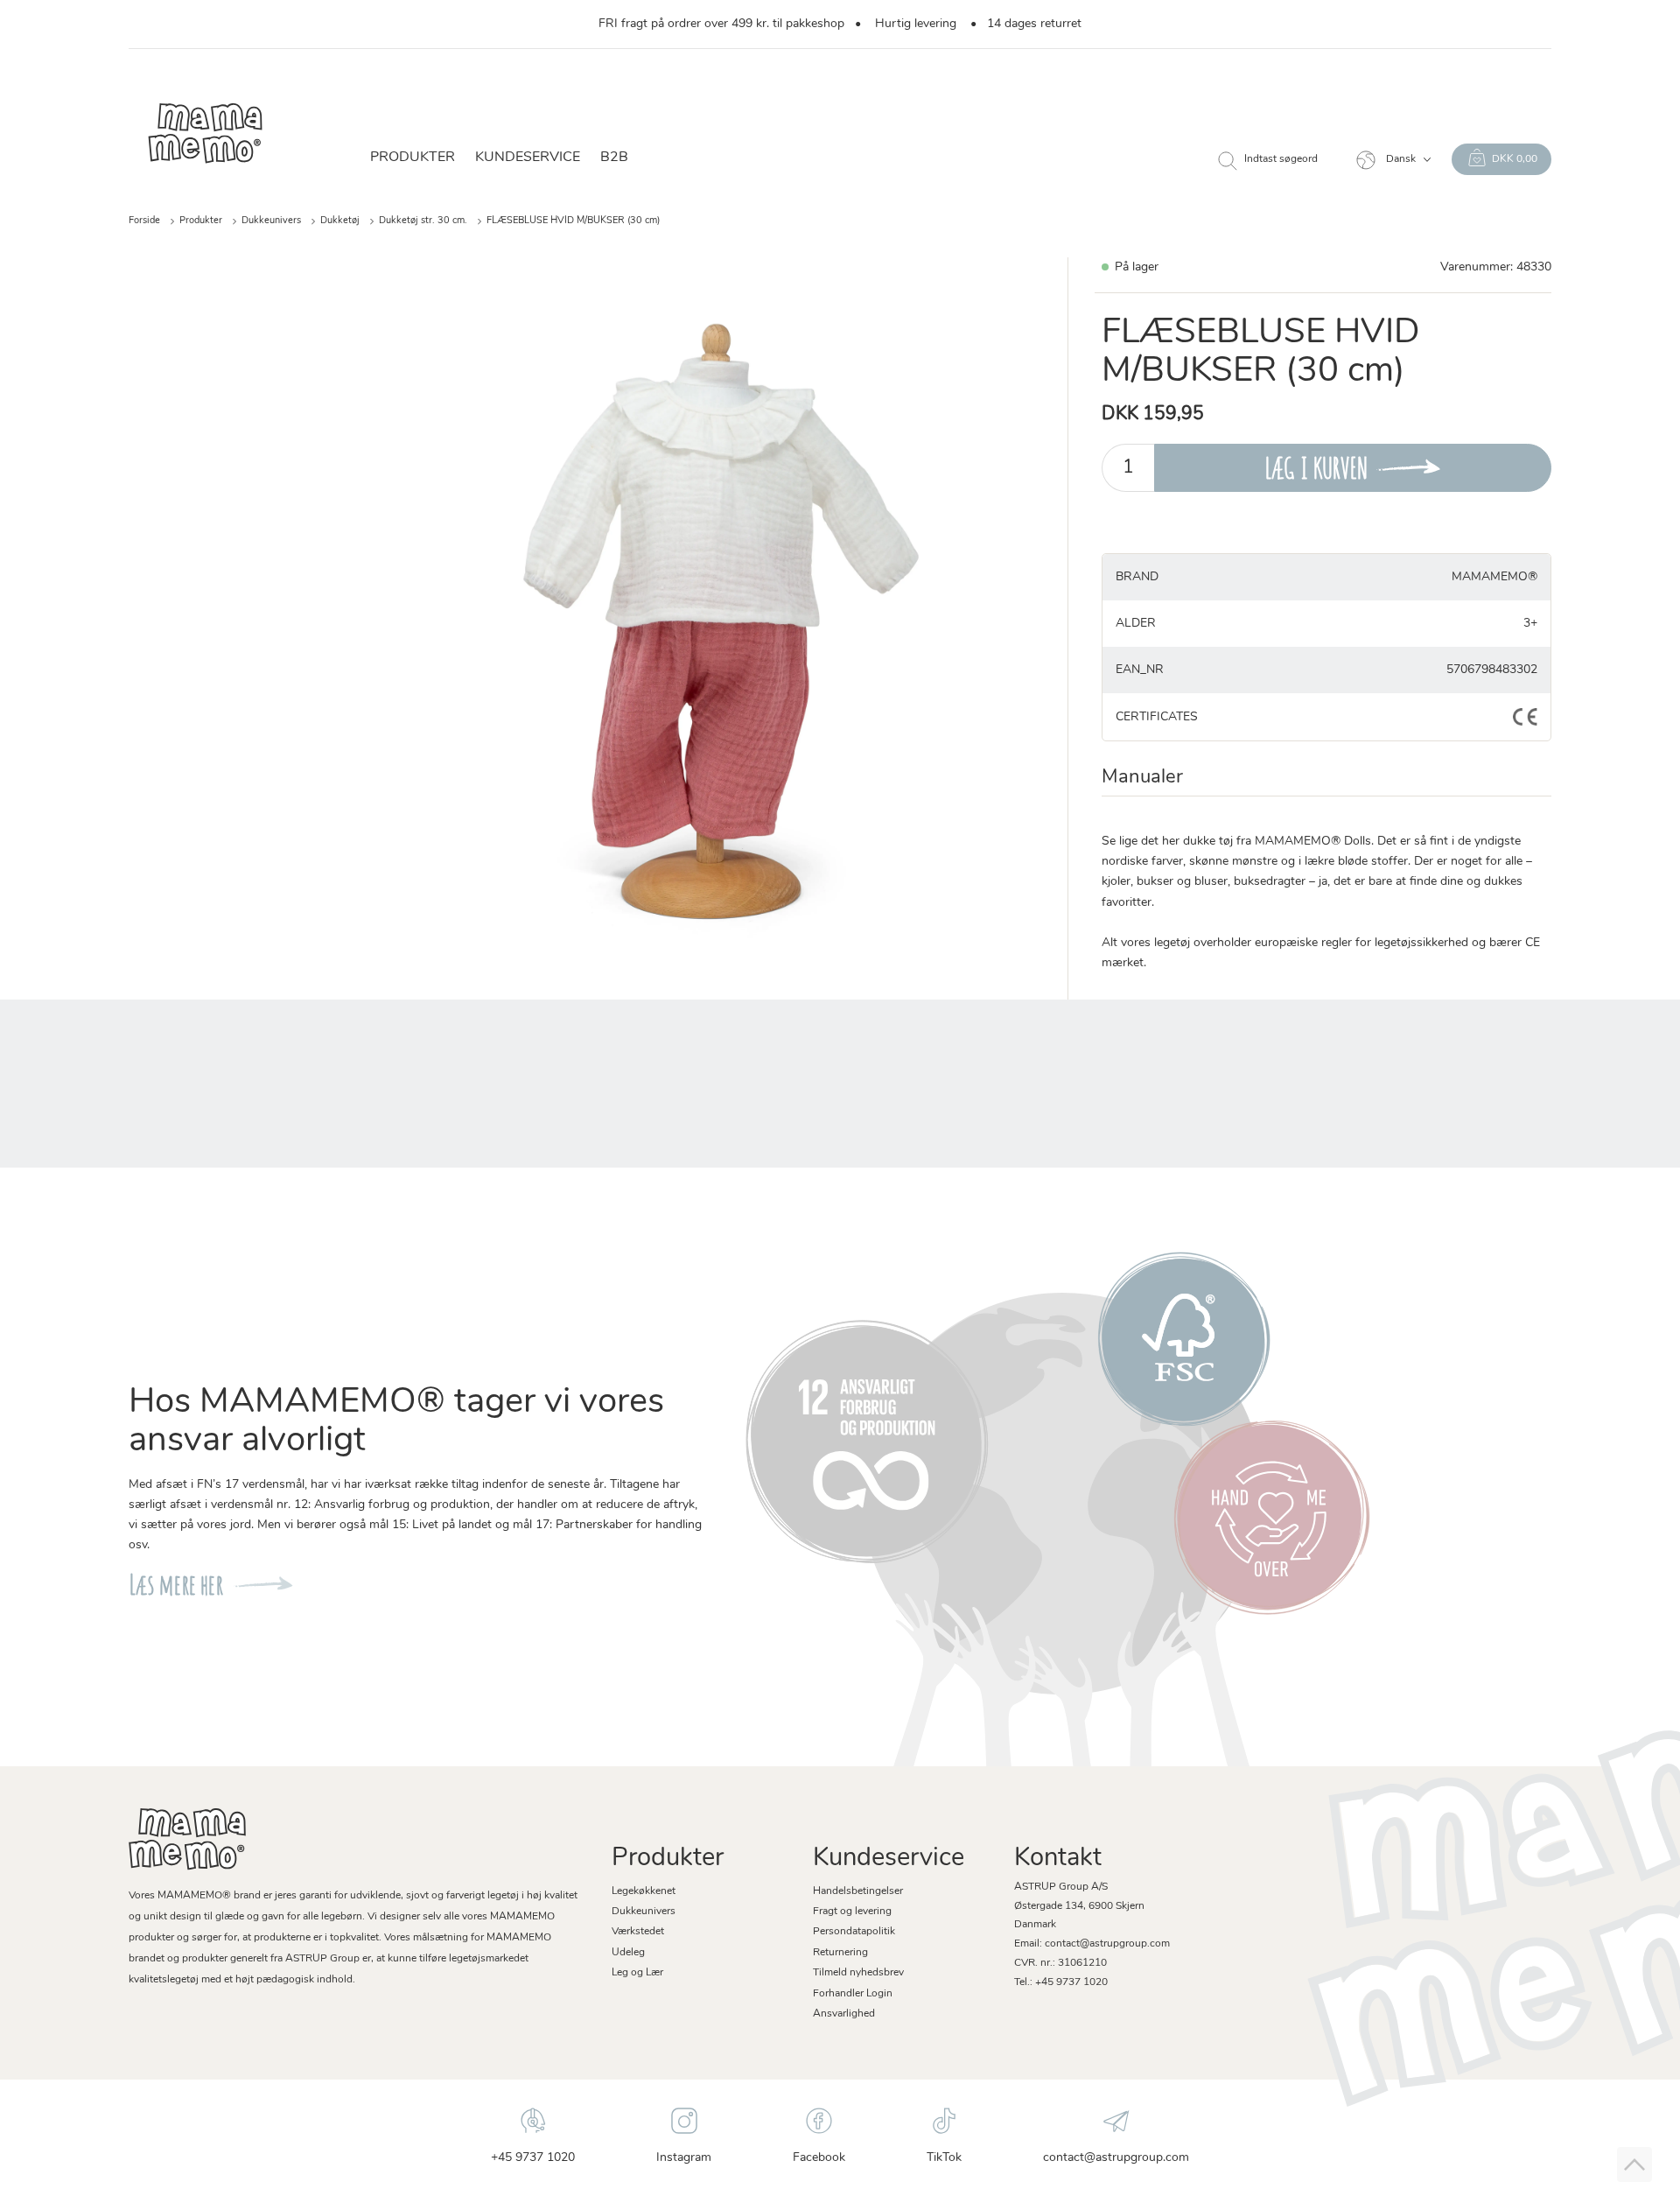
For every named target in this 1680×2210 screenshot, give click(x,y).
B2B (614, 158)
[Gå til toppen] (1634, 2164)
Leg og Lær (637, 1973)
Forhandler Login (853, 1994)
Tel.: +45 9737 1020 (1061, 1982)
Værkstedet (638, 1932)
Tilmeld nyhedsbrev (858, 1973)
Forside (144, 221)
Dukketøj (340, 221)
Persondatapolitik (854, 1932)
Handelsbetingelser (858, 1891)
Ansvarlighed (844, 2014)
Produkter (201, 221)
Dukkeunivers (271, 221)
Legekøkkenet (644, 1891)
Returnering (840, 1953)
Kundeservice (528, 158)
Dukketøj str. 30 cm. (423, 221)
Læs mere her (176, 1585)
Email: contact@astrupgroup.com (1092, 1944)
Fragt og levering (852, 1912)
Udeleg (628, 1953)
